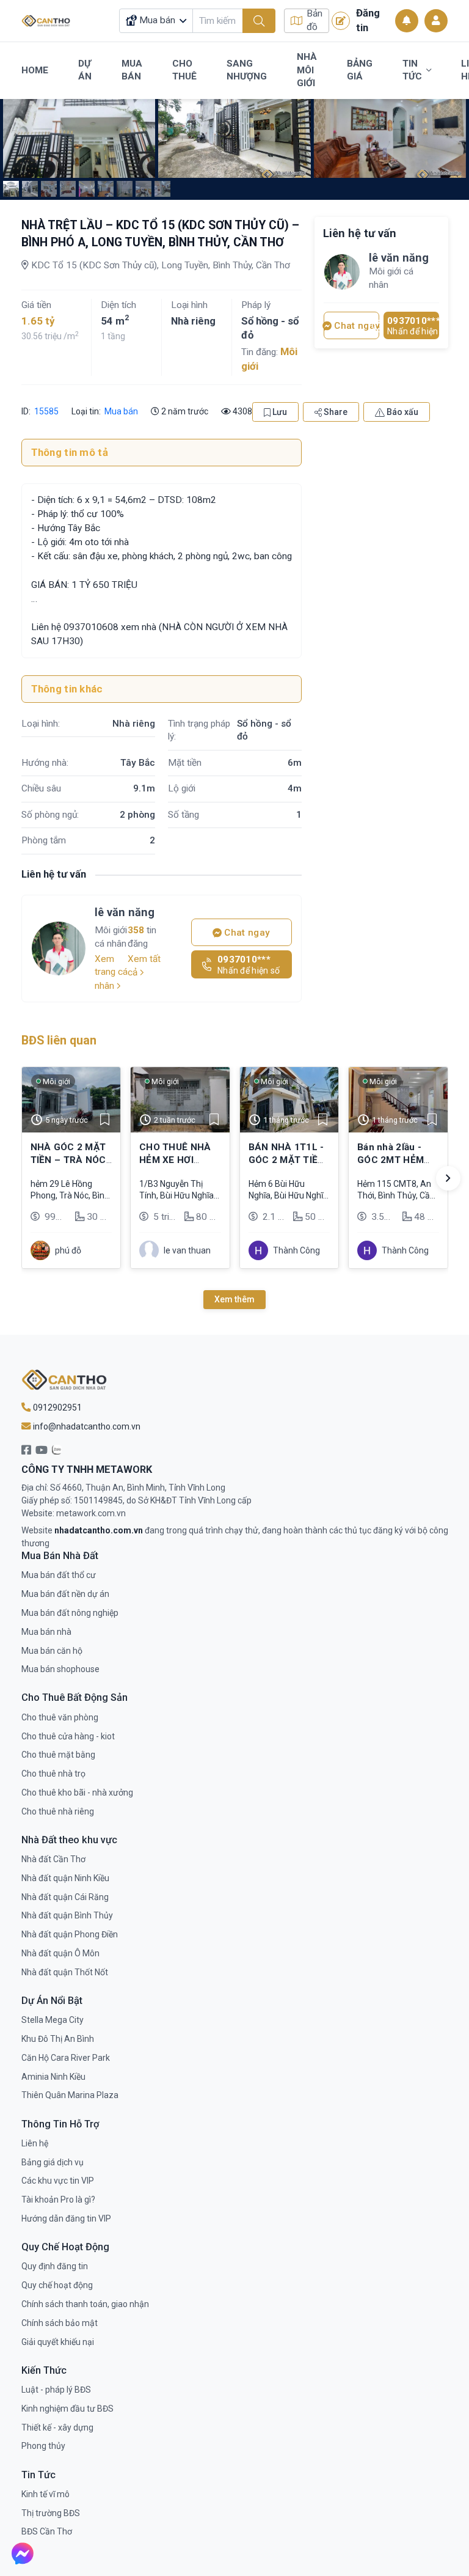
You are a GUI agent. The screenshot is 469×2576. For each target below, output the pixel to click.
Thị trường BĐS (51, 2513)
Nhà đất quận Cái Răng (65, 1897)
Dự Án (85, 70)
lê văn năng (125, 912)
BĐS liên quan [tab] (59, 1040)
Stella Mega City (53, 2020)
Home (35, 70)
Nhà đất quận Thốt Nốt (65, 1972)
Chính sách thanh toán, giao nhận (85, 2304)
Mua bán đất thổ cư (59, 1575)
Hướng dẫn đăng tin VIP (66, 2218)
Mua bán (121, 411)
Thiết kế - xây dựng (57, 2427)
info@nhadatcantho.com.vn (86, 1426)
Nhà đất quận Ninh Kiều (65, 1878)
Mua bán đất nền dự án (65, 1594)
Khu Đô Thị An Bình (58, 2039)
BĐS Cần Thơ (47, 2531)
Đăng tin (368, 20)
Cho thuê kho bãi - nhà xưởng (77, 1793)
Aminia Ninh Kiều (53, 2077)
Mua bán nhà (46, 1632)
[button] (448, 1178)
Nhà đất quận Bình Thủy (67, 1915)
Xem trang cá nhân (111, 972)
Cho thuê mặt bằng (58, 1755)
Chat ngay (246, 933)
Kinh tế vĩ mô (45, 2494)
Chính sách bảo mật (60, 2323)
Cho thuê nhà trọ (53, 1774)
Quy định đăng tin (55, 2266)
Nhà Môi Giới (307, 70)
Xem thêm (234, 1299)
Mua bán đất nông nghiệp (70, 1613)
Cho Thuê (184, 70)
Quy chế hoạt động (57, 2285)
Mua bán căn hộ (52, 1651)
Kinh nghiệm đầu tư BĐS (67, 2409)
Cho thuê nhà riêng (58, 1811)
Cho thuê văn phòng (60, 1717)
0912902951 (56, 1407)
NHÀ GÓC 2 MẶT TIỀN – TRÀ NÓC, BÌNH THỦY (70, 1160)
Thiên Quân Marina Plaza (70, 2095)
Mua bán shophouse (60, 1669)
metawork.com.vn (91, 1513)
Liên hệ (35, 2143)
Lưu (279, 412)
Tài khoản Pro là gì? (58, 2200)
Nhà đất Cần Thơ (53, 1859)
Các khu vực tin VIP (58, 2181)
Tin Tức (412, 70)
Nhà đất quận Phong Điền (70, 1934)
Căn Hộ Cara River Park (66, 2058)
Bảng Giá (360, 70)
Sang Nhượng (247, 70)
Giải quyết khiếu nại (58, 2342)
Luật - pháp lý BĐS (56, 2390)
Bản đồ (314, 20)
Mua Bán (132, 70)
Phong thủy (43, 2446)
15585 (45, 411)
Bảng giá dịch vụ (53, 2162)
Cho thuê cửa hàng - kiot (68, 1736)
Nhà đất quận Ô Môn (60, 1953)
